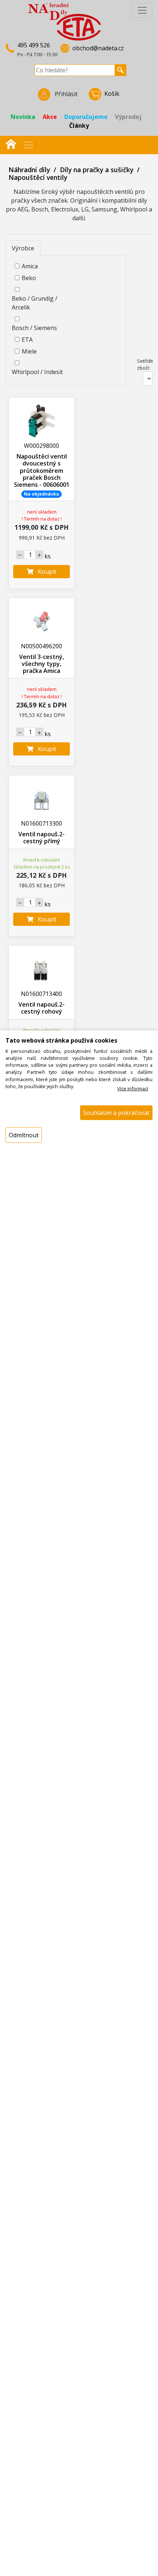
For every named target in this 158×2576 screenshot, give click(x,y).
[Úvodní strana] (11, 143)
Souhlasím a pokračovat (116, 1113)
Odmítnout (24, 1135)
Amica (30, 266)
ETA (27, 340)
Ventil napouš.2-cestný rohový (42, 1008)
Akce (50, 117)
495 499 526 (34, 45)
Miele (29, 351)
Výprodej (128, 117)
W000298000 (42, 446)
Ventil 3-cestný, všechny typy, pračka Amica (42, 664)
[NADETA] (65, 21)
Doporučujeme (86, 117)
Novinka (23, 117)
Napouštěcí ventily (38, 177)
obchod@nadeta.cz (98, 48)
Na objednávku (42, 494)
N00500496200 (42, 646)
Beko (29, 278)
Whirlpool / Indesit (37, 372)
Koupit (45, 572)
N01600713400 (42, 994)
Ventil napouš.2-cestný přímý (42, 838)
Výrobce (23, 248)
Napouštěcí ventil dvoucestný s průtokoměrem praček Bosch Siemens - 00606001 (42, 470)
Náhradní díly (29, 170)
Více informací (133, 1088)
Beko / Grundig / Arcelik (35, 303)
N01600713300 (42, 823)
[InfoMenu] (142, 10)
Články (79, 126)
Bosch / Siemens (34, 328)
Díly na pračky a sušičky (97, 170)
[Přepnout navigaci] (29, 145)
